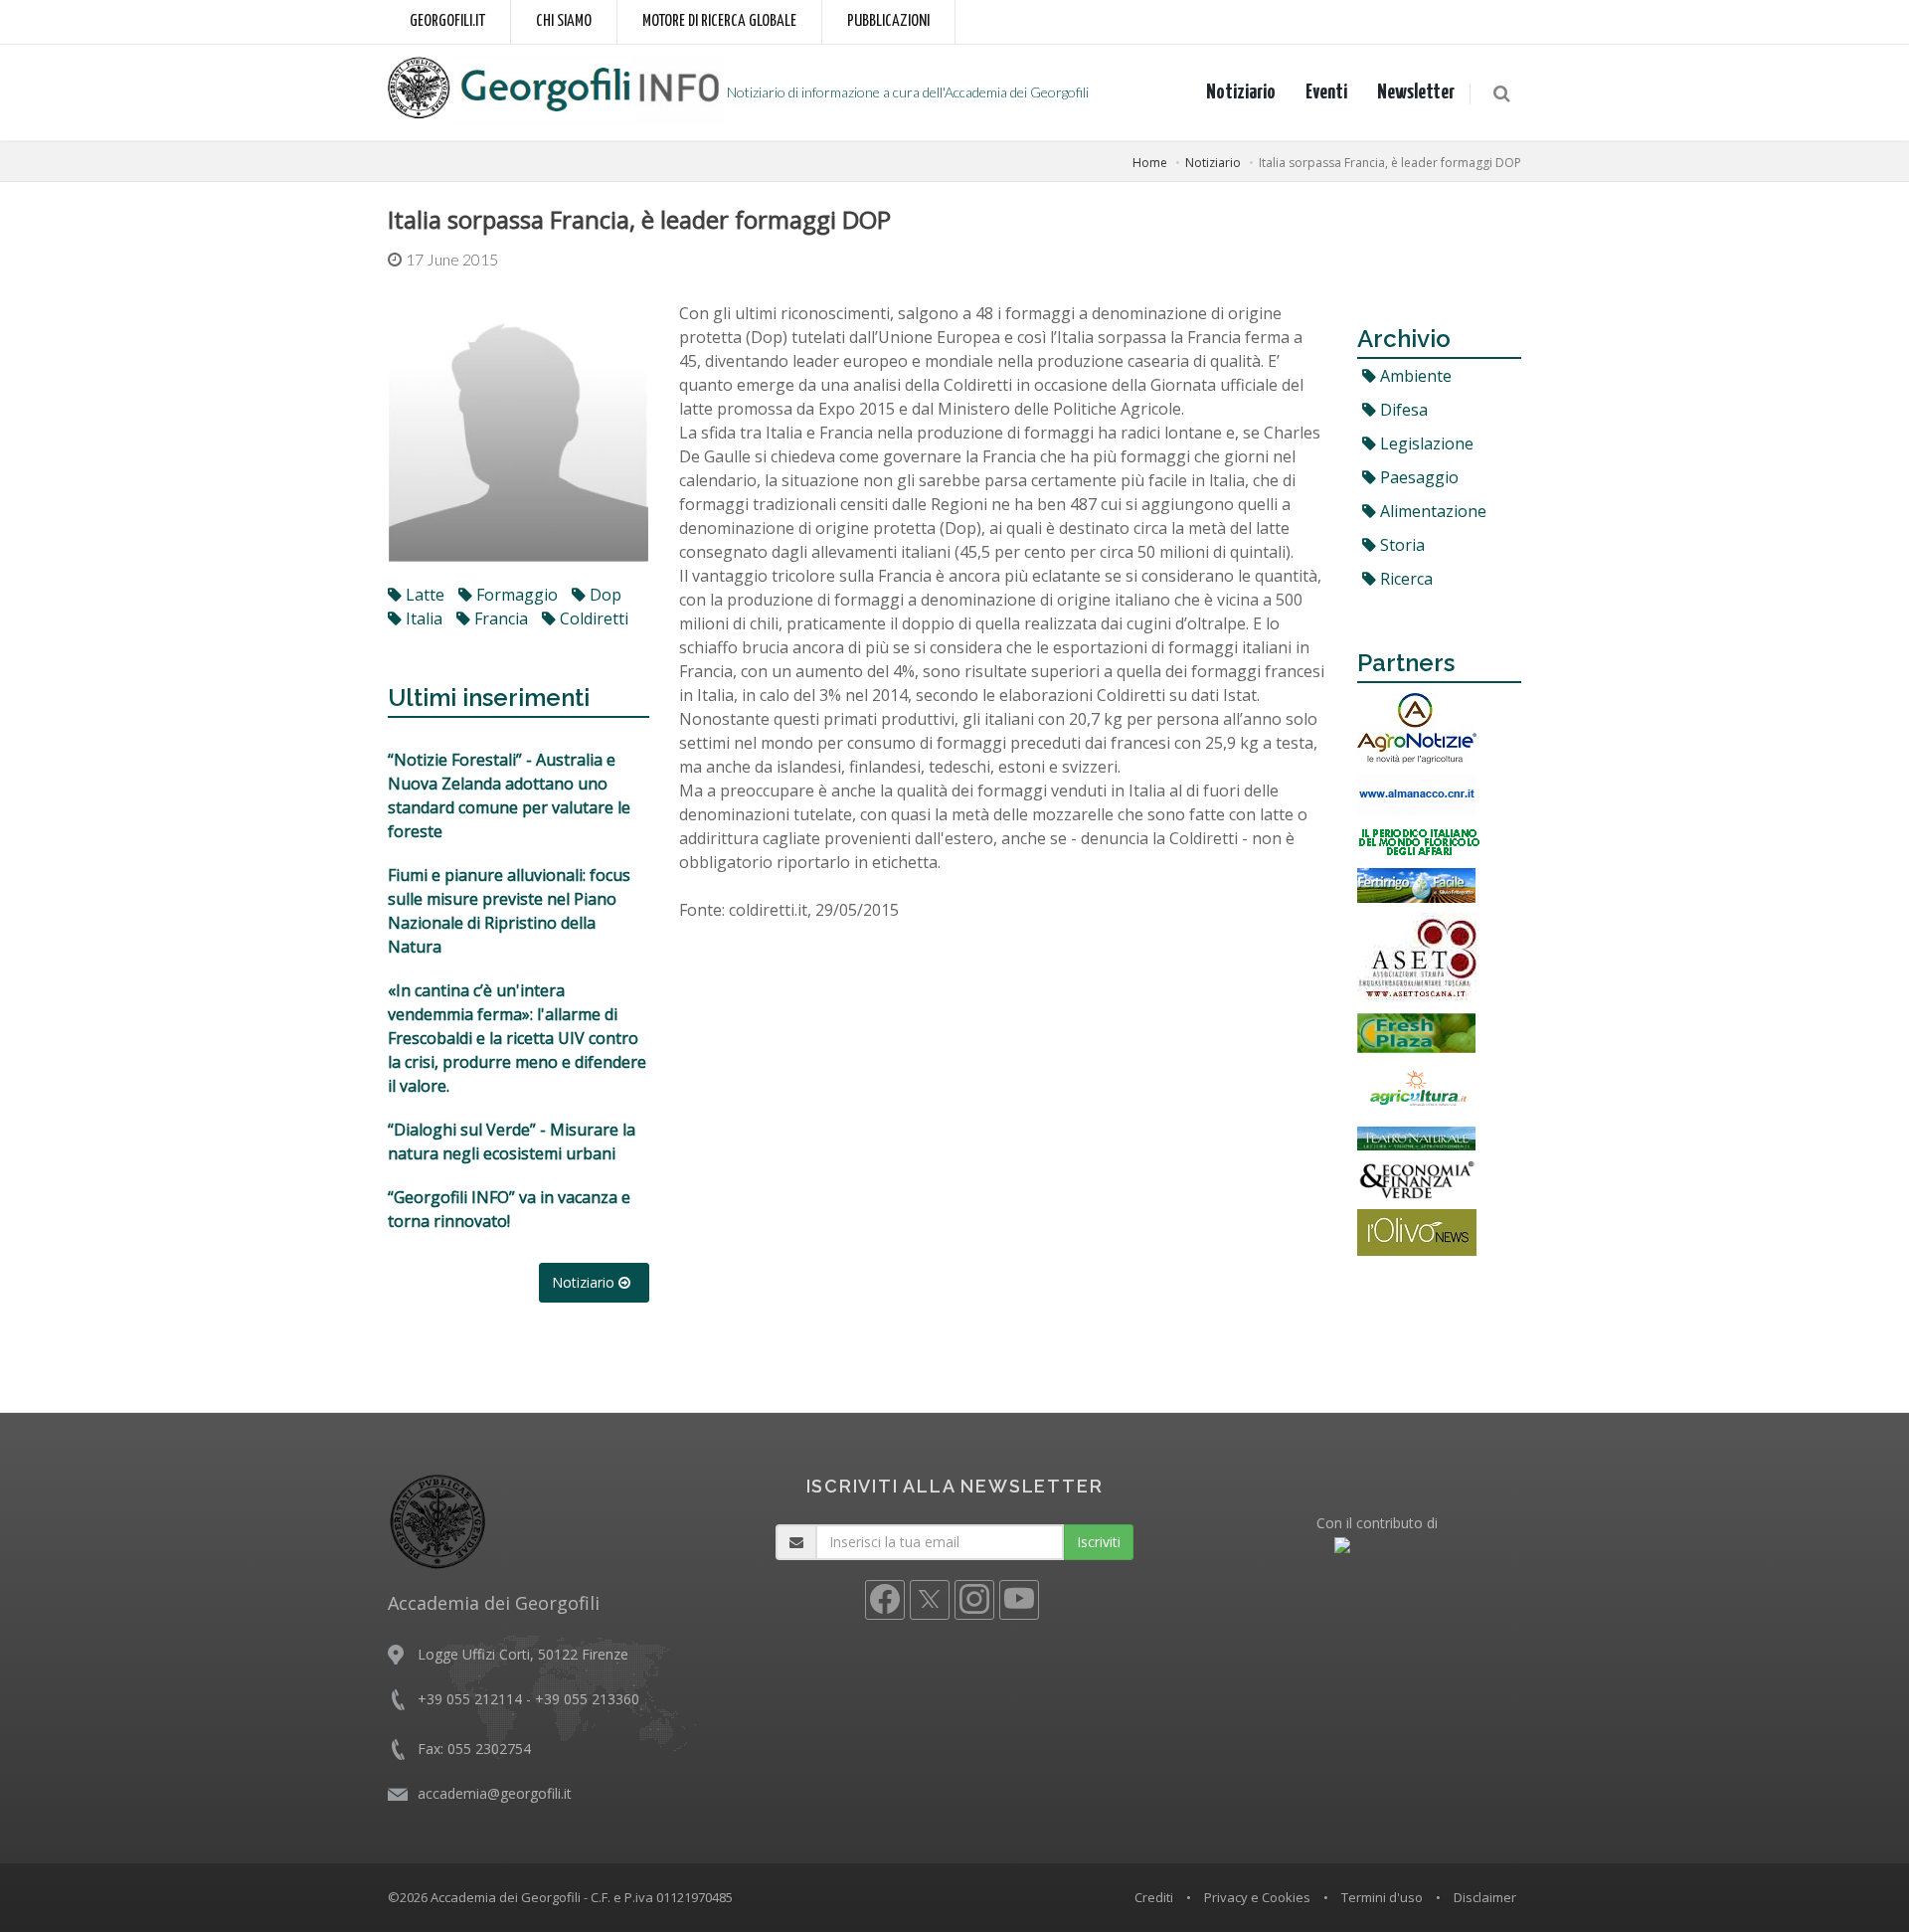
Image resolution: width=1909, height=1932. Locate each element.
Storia (1400, 545)
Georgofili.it (447, 21)
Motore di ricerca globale (719, 21)
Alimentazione (1431, 511)
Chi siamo (564, 21)
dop (604, 595)
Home (1150, 163)
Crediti (1154, 1897)
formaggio (515, 595)
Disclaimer (1485, 1897)
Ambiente (1414, 376)
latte (423, 595)
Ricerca (1404, 579)
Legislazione (1425, 443)
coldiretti (592, 618)
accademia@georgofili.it (495, 1793)
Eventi (1326, 92)
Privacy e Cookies (1257, 1897)
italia (422, 618)
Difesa (1402, 410)
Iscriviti (1099, 1542)
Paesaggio (1417, 477)
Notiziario (1241, 92)
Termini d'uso (1382, 1897)
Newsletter (1416, 92)
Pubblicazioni (888, 21)
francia (499, 618)
